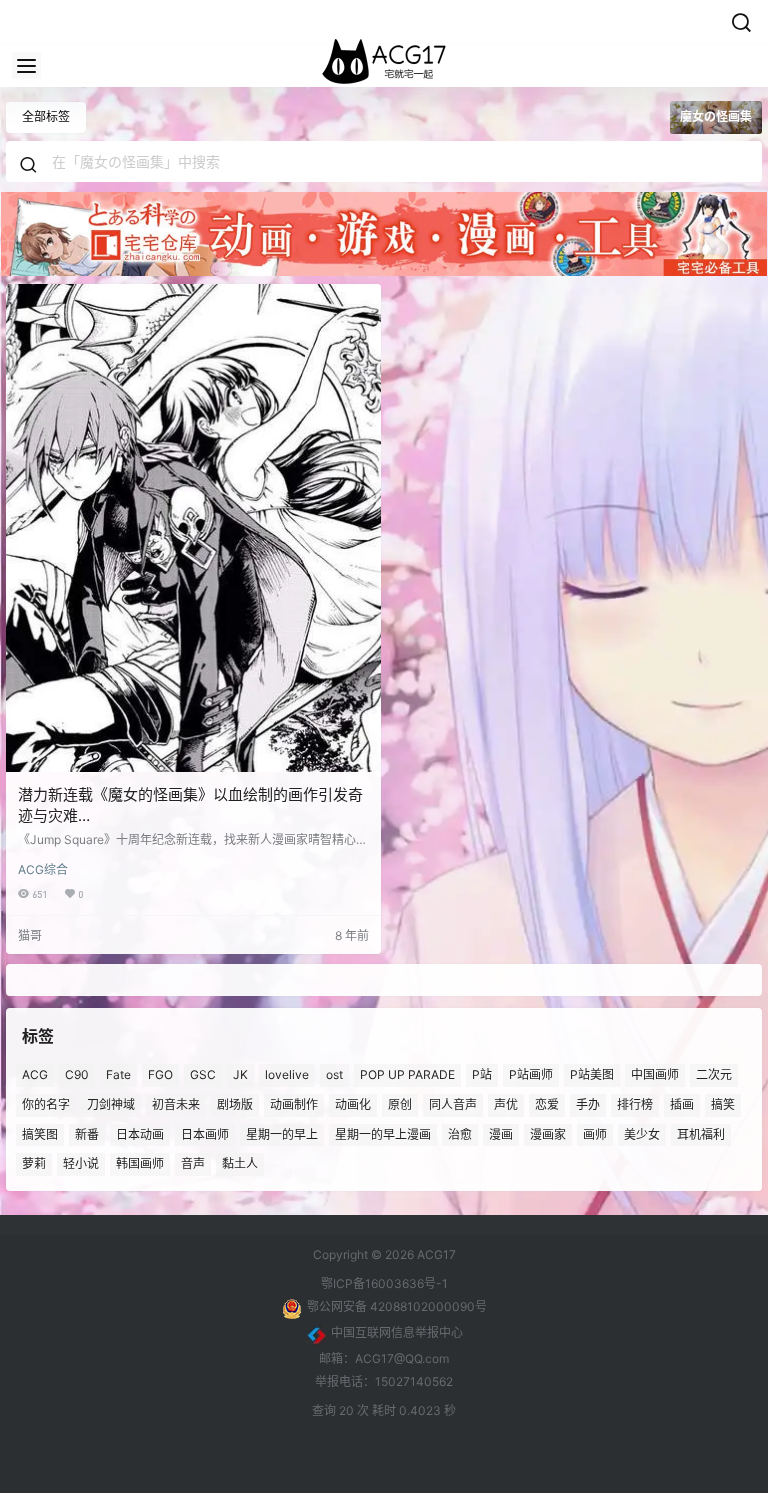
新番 (87, 1134)
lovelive (287, 1074)
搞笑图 (40, 1134)
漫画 (501, 1134)
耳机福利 (701, 1134)
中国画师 (655, 1074)
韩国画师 (140, 1164)
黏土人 (240, 1164)
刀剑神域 (111, 1104)
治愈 (460, 1134)
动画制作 (294, 1104)
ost (334, 1074)
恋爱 (547, 1104)
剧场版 (235, 1104)
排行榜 (635, 1104)
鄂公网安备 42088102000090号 (397, 1306)
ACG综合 (43, 869)
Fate (118, 1074)
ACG (35, 1074)
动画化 (353, 1104)
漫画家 (548, 1134)
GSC (203, 1074)
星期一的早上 (282, 1134)
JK (240, 1074)
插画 (682, 1104)
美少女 (642, 1134)
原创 (400, 1104)
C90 (77, 1074)
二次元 (714, 1074)
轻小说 (81, 1164)
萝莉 (34, 1164)
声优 (506, 1104)
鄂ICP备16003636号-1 (384, 1283)
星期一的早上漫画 (383, 1134)
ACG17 (435, 1254)
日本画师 (205, 1134)
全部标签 (46, 116)
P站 (482, 1074)
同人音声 (453, 1104)
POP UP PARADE (407, 1074)
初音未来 (176, 1104)
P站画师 (531, 1074)
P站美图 (592, 1074)
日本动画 (140, 1134)
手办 (588, 1104)
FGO (160, 1074)
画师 (595, 1134)
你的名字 (46, 1104)
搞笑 (723, 1104)
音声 (193, 1164)
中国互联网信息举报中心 (397, 1332)
